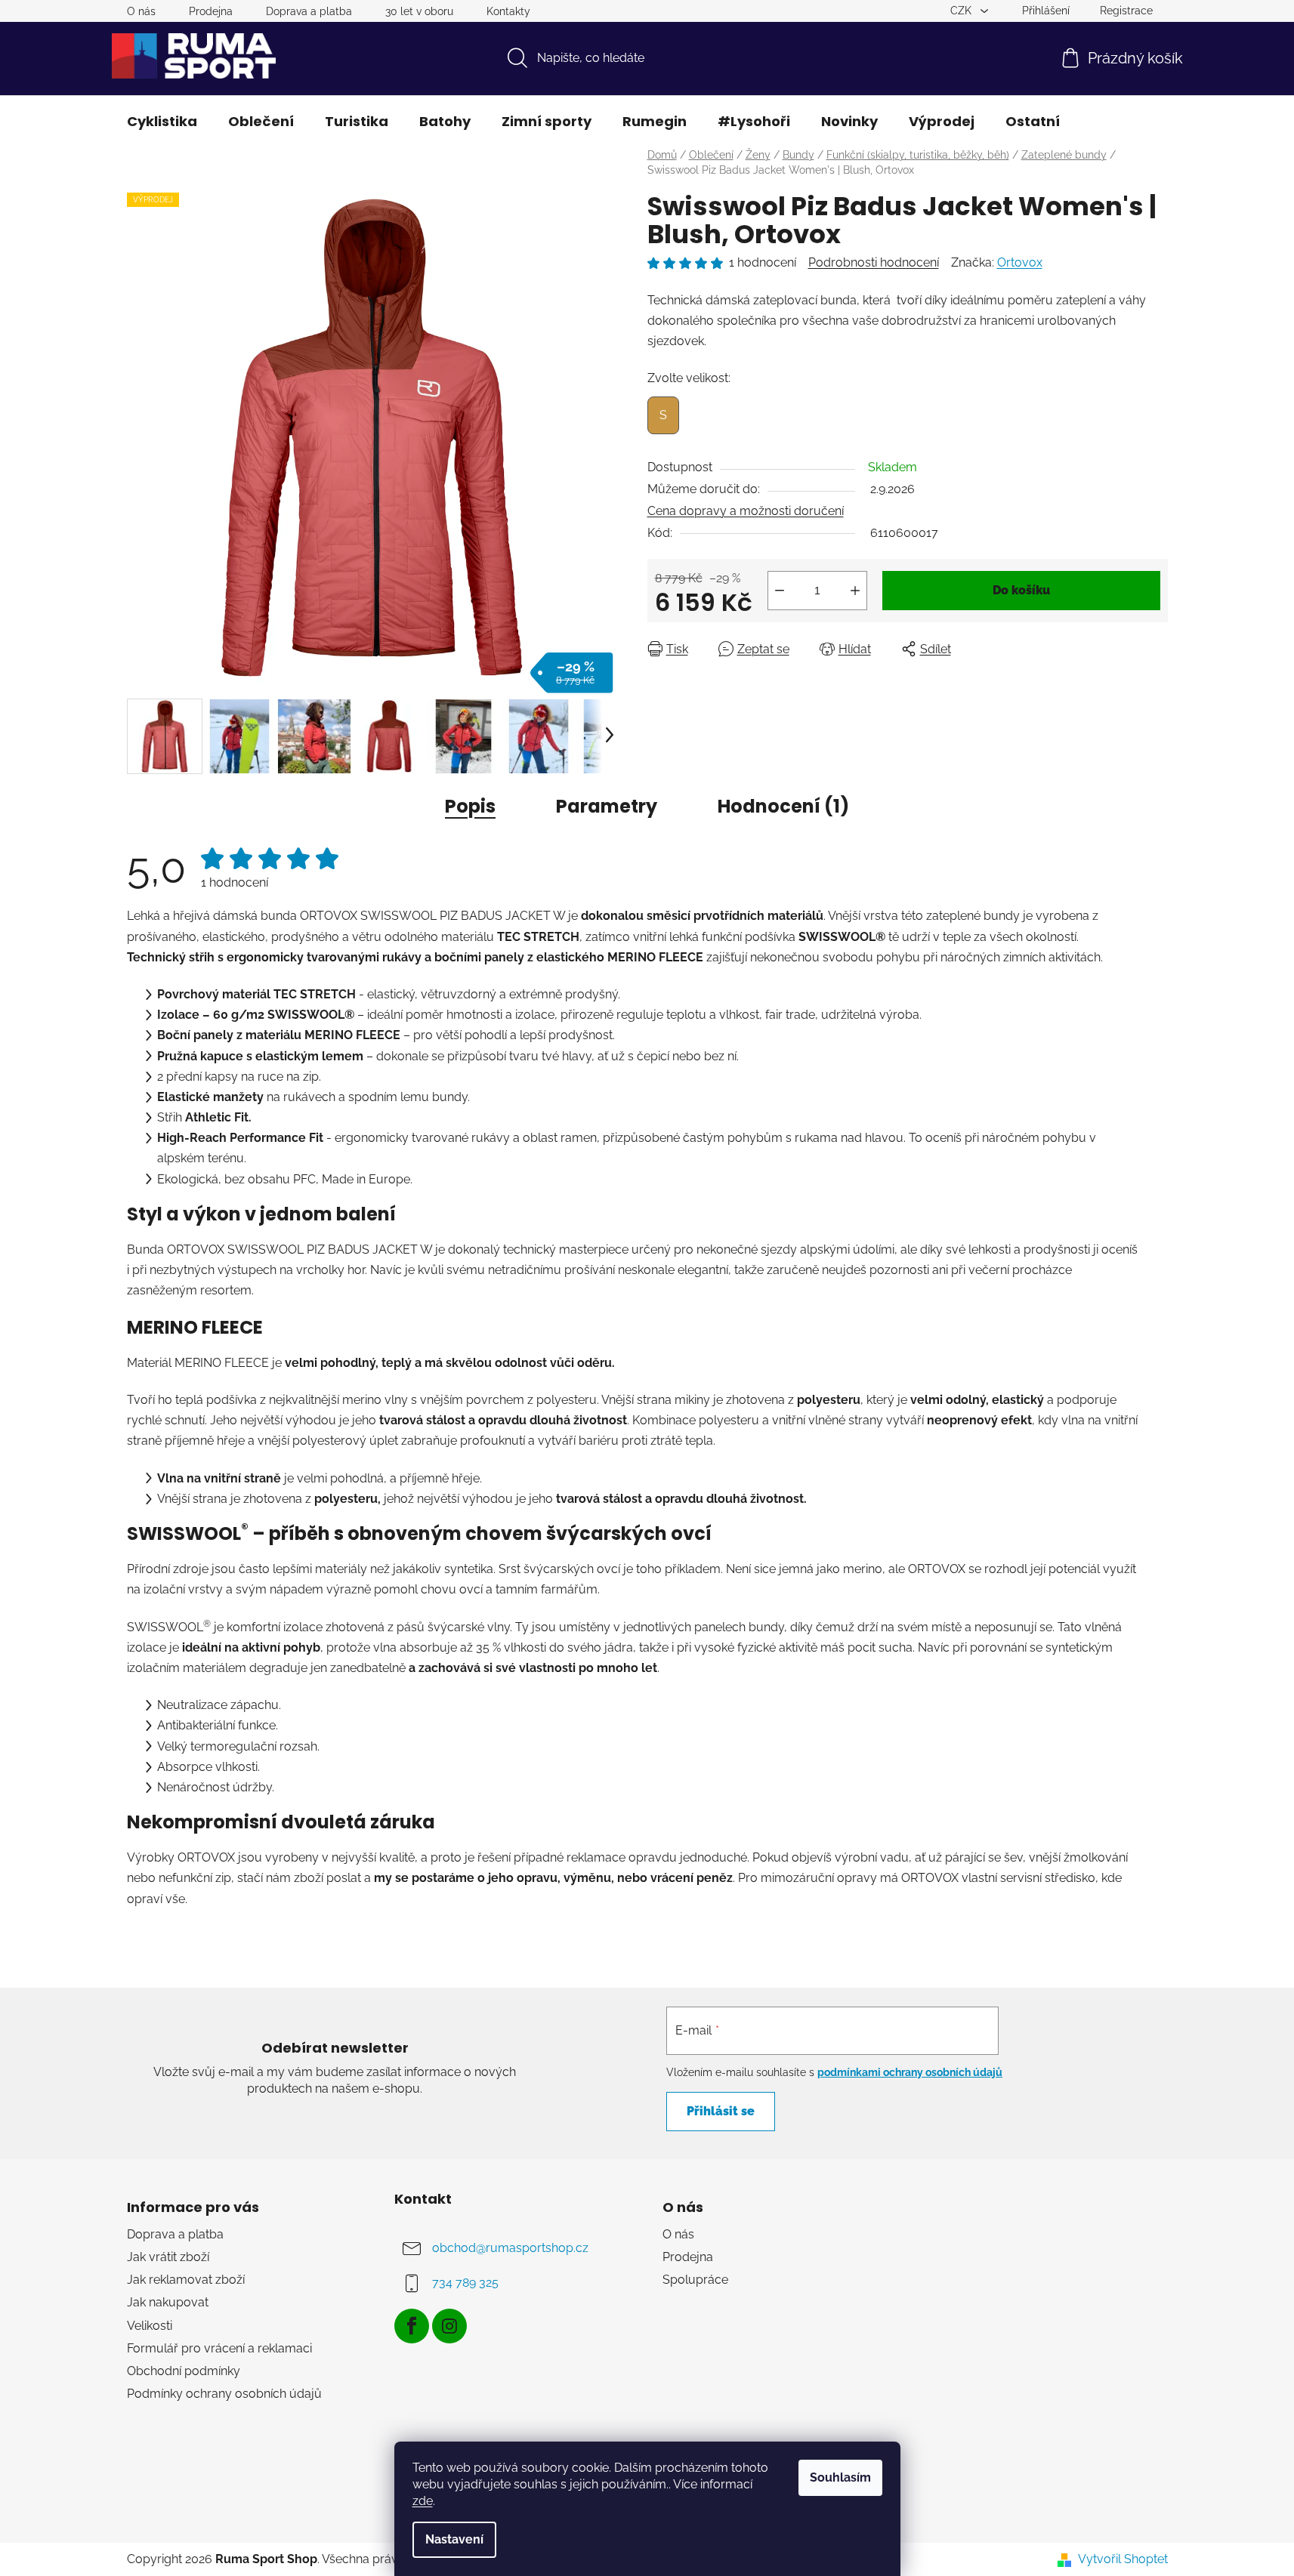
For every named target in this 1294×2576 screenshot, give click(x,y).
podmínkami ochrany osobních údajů (910, 2072)
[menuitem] (162, 122)
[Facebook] (412, 2326)
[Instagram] (449, 2326)
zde (423, 2501)
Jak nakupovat (168, 2302)
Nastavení (454, 2539)
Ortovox (1020, 262)
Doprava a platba (309, 11)
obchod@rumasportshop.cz (510, 2248)
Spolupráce (695, 2280)
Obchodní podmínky (184, 2371)
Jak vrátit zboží (168, 2257)
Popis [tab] (470, 806)
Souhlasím (840, 2477)
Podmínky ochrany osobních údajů (224, 2394)
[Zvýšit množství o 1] (855, 591)
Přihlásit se (721, 2111)
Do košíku (1021, 590)
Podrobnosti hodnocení (874, 262)
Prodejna (211, 11)
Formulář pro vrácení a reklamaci (219, 2348)
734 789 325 (465, 2283)
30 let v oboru (419, 11)
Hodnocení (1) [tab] (783, 806)
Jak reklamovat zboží (186, 2280)
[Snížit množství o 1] (780, 591)
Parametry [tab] (607, 806)
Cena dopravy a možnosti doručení (746, 511)
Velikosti (150, 2326)
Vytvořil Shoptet (1123, 2559)
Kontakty (508, 11)
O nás (141, 11)
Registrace (1126, 11)
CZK (962, 11)
